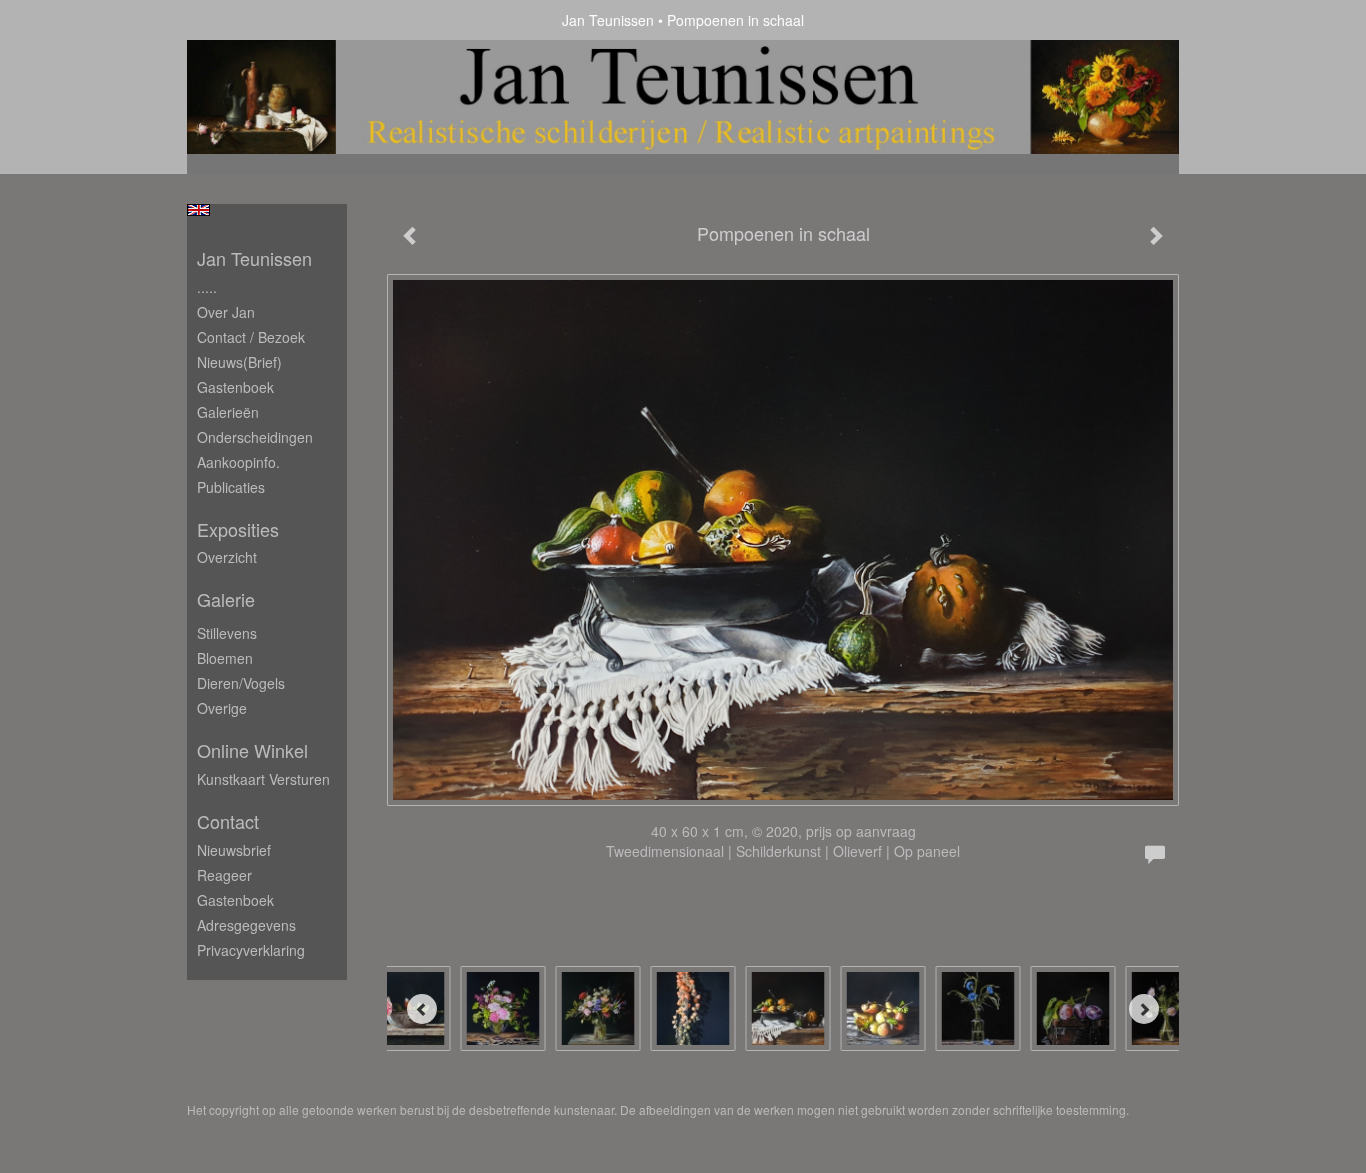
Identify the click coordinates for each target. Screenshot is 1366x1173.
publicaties (231, 487)
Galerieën (228, 412)
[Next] (1144, 1009)
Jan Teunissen (608, 20)
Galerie (226, 599)
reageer (224, 875)
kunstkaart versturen (263, 779)
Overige (222, 708)
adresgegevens (246, 925)
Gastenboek (235, 387)
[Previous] (422, 1009)
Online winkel (252, 750)
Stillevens (227, 633)
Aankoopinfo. (238, 462)
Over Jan (226, 312)
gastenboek (235, 900)
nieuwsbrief (234, 850)
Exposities (238, 529)
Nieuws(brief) (239, 362)
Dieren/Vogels (241, 683)
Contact (228, 821)
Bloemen (225, 658)
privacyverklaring (251, 950)
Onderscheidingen (255, 437)
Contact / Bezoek (251, 337)
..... (207, 287)
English (198, 210)
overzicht (227, 557)
